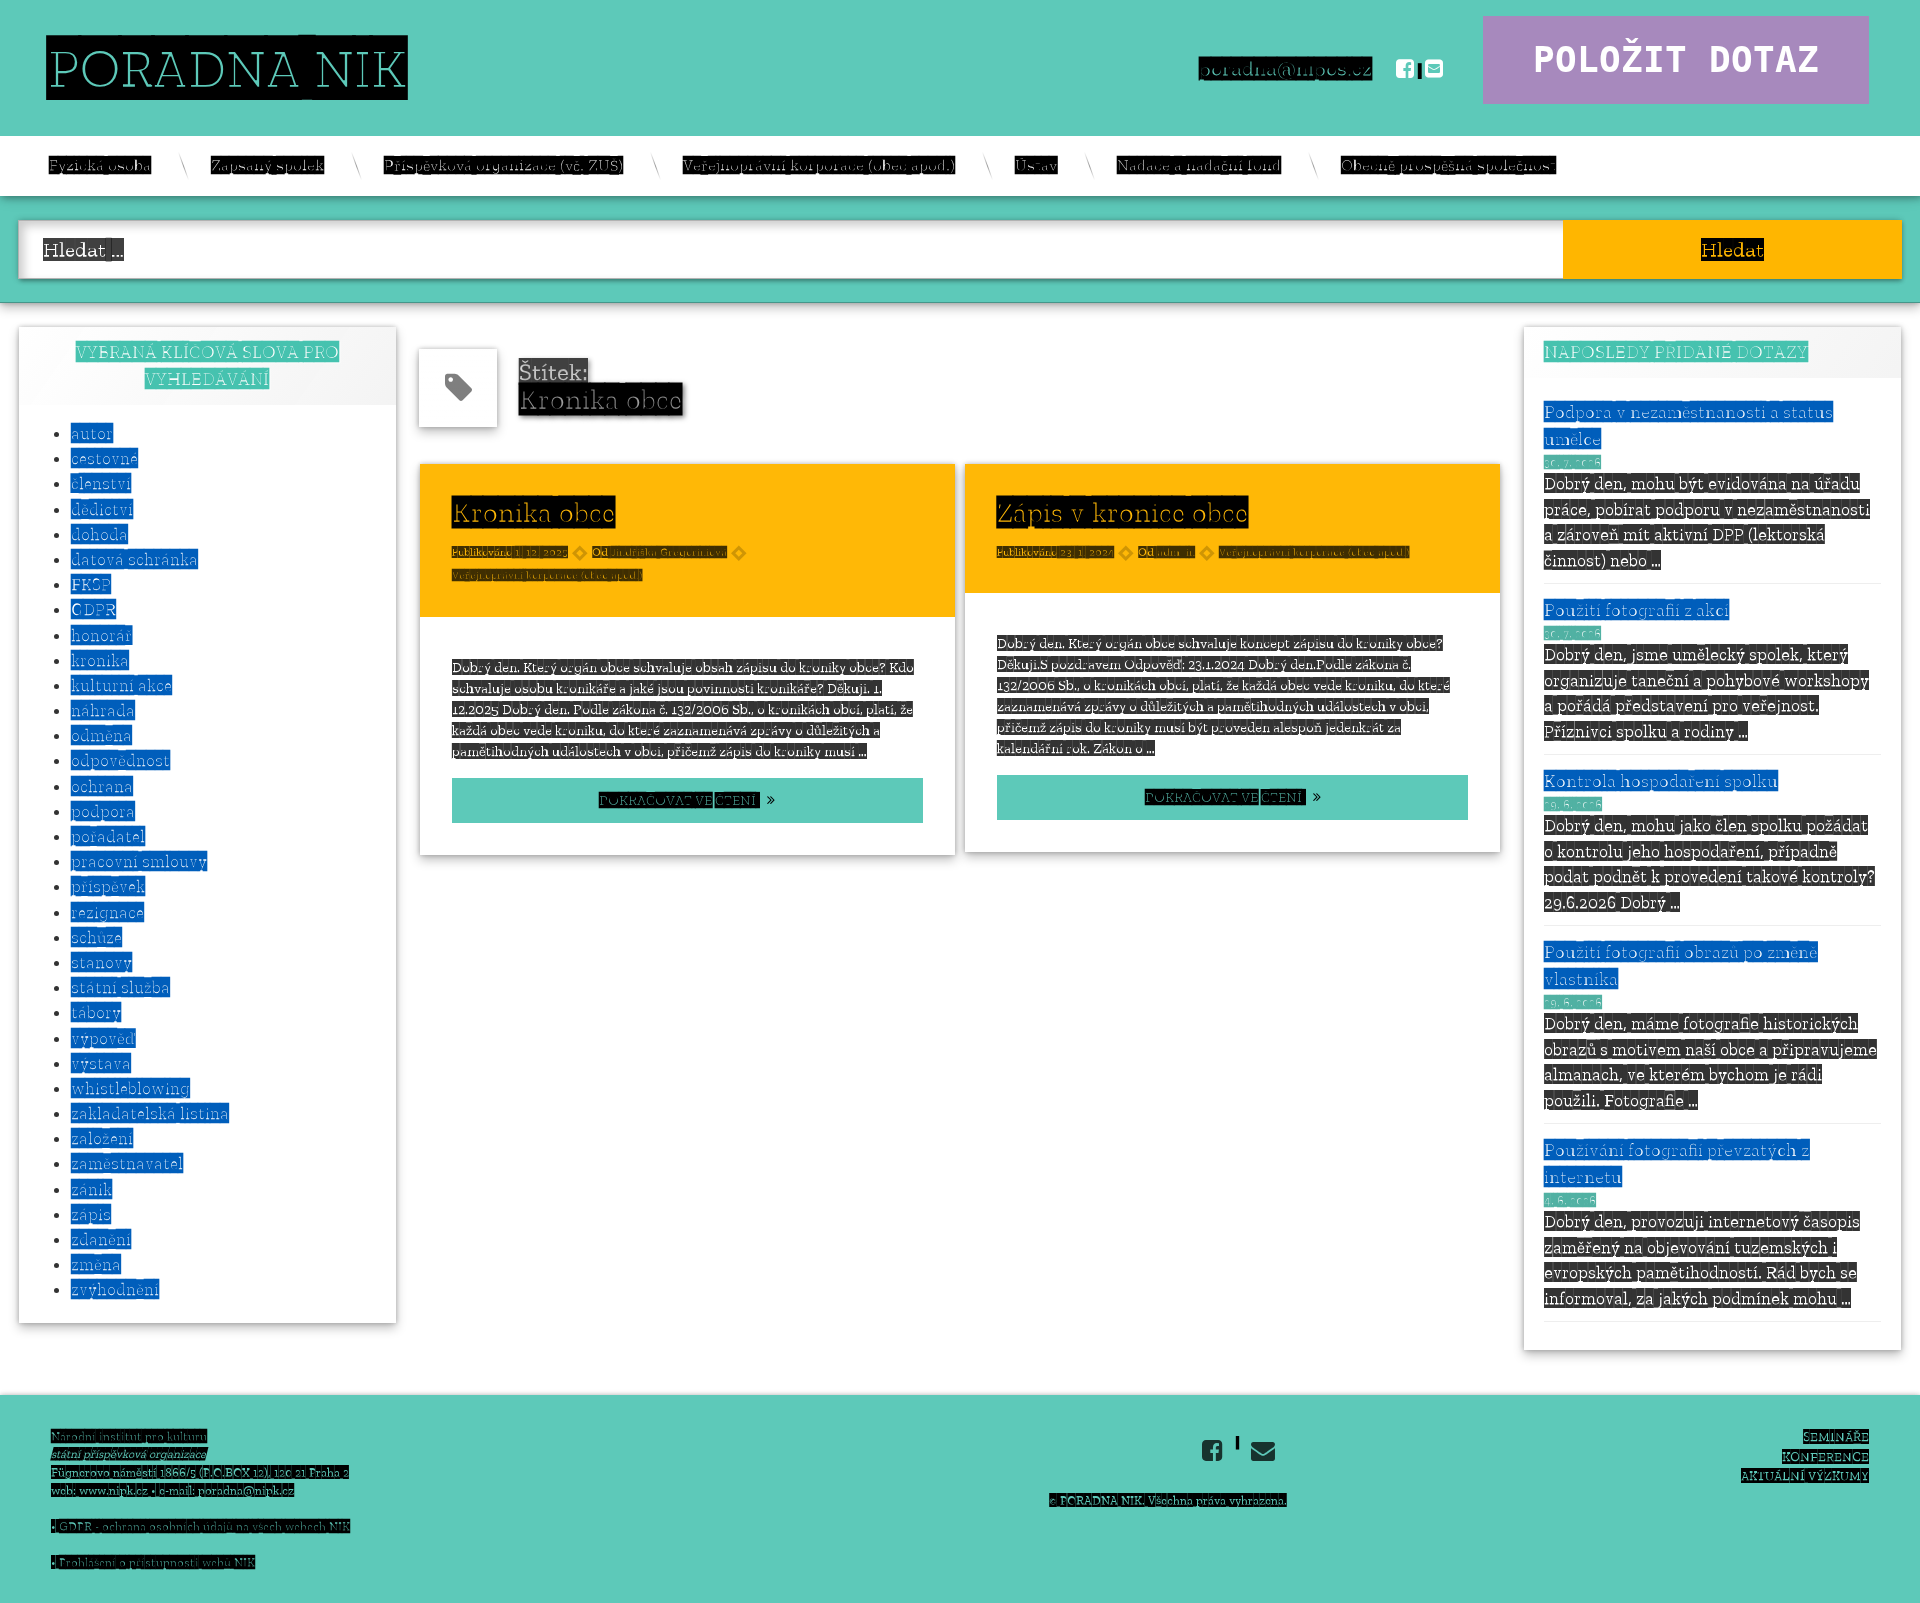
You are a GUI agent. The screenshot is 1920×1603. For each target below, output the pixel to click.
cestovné (104, 458)
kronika (100, 660)
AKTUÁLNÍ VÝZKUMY (1805, 1475)
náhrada (103, 710)
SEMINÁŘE (1836, 1436)
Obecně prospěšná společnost (1448, 165)
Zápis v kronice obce (1122, 512)
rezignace (107, 912)
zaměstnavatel (127, 1163)
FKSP (91, 584)
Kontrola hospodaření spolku (1661, 781)
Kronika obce (533, 512)
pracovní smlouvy (139, 861)
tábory (96, 1012)
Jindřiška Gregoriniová (669, 552)
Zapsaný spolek (267, 165)
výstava (101, 1063)
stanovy (101, 962)
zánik (91, 1189)
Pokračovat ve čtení (730, 800)
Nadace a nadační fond (1199, 165)
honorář (101, 635)
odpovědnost (120, 760)
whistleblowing (130, 1088)
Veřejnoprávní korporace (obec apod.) (819, 165)
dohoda (99, 534)
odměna (101, 735)
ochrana (102, 786)
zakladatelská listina (150, 1113)
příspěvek (108, 886)
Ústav (1036, 165)
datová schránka (134, 559)
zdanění (101, 1239)
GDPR (93, 609)
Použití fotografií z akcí (1636, 610)
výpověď (103, 1038)
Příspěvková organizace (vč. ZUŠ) (503, 165)
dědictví (102, 509)
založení (102, 1138)
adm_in (1176, 552)
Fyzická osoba (100, 165)
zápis (91, 1214)
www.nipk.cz (113, 1490)
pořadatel (108, 836)
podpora (103, 811)
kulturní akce (121, 685)
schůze (96, 937)
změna (96, 1264)
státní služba (120, 987)
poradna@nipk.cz (246, 1490)
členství (101, 483)
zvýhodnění (115, 1289)
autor (92, 433)
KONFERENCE (1825, 1456)
